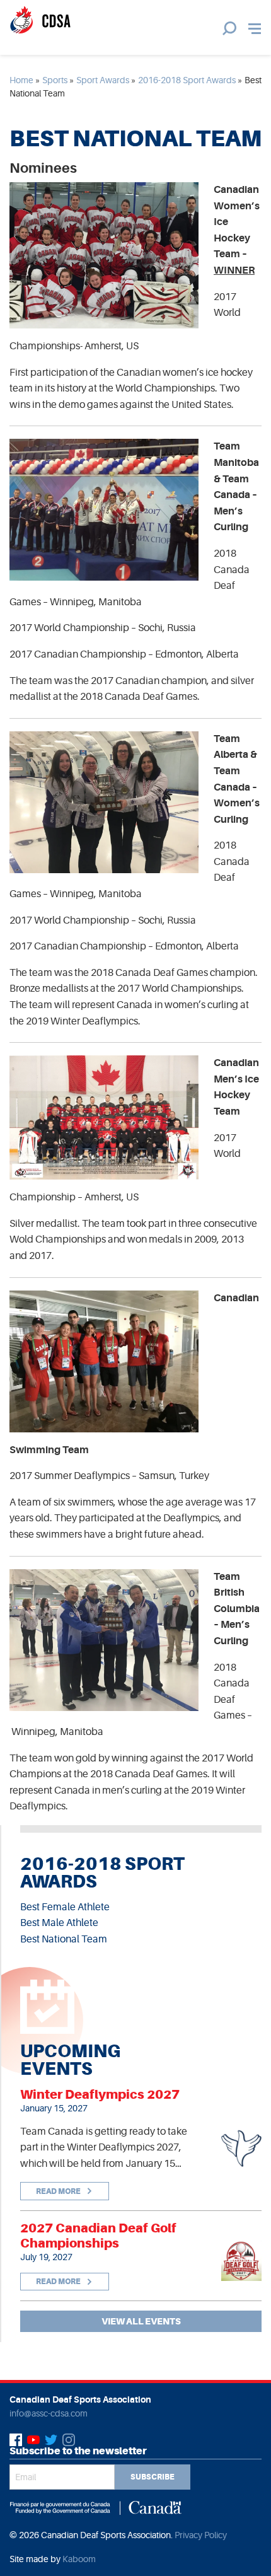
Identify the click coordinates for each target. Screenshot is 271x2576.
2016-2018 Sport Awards (187, 80)
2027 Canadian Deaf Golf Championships (98, 2236)
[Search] (229, 28)
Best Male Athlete (59, 1923)
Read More (59, 2191)
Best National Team (64, 1939)
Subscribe (153, 2477)
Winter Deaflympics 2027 (100, 2094)
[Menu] (255, 29)
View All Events (141, 2321)
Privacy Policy (201, 2535)
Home (21, 80)
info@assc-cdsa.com (49, 2413)
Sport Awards (103, 80)
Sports (55, 80)
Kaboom (79, 2559)
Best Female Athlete (65, 1907)
